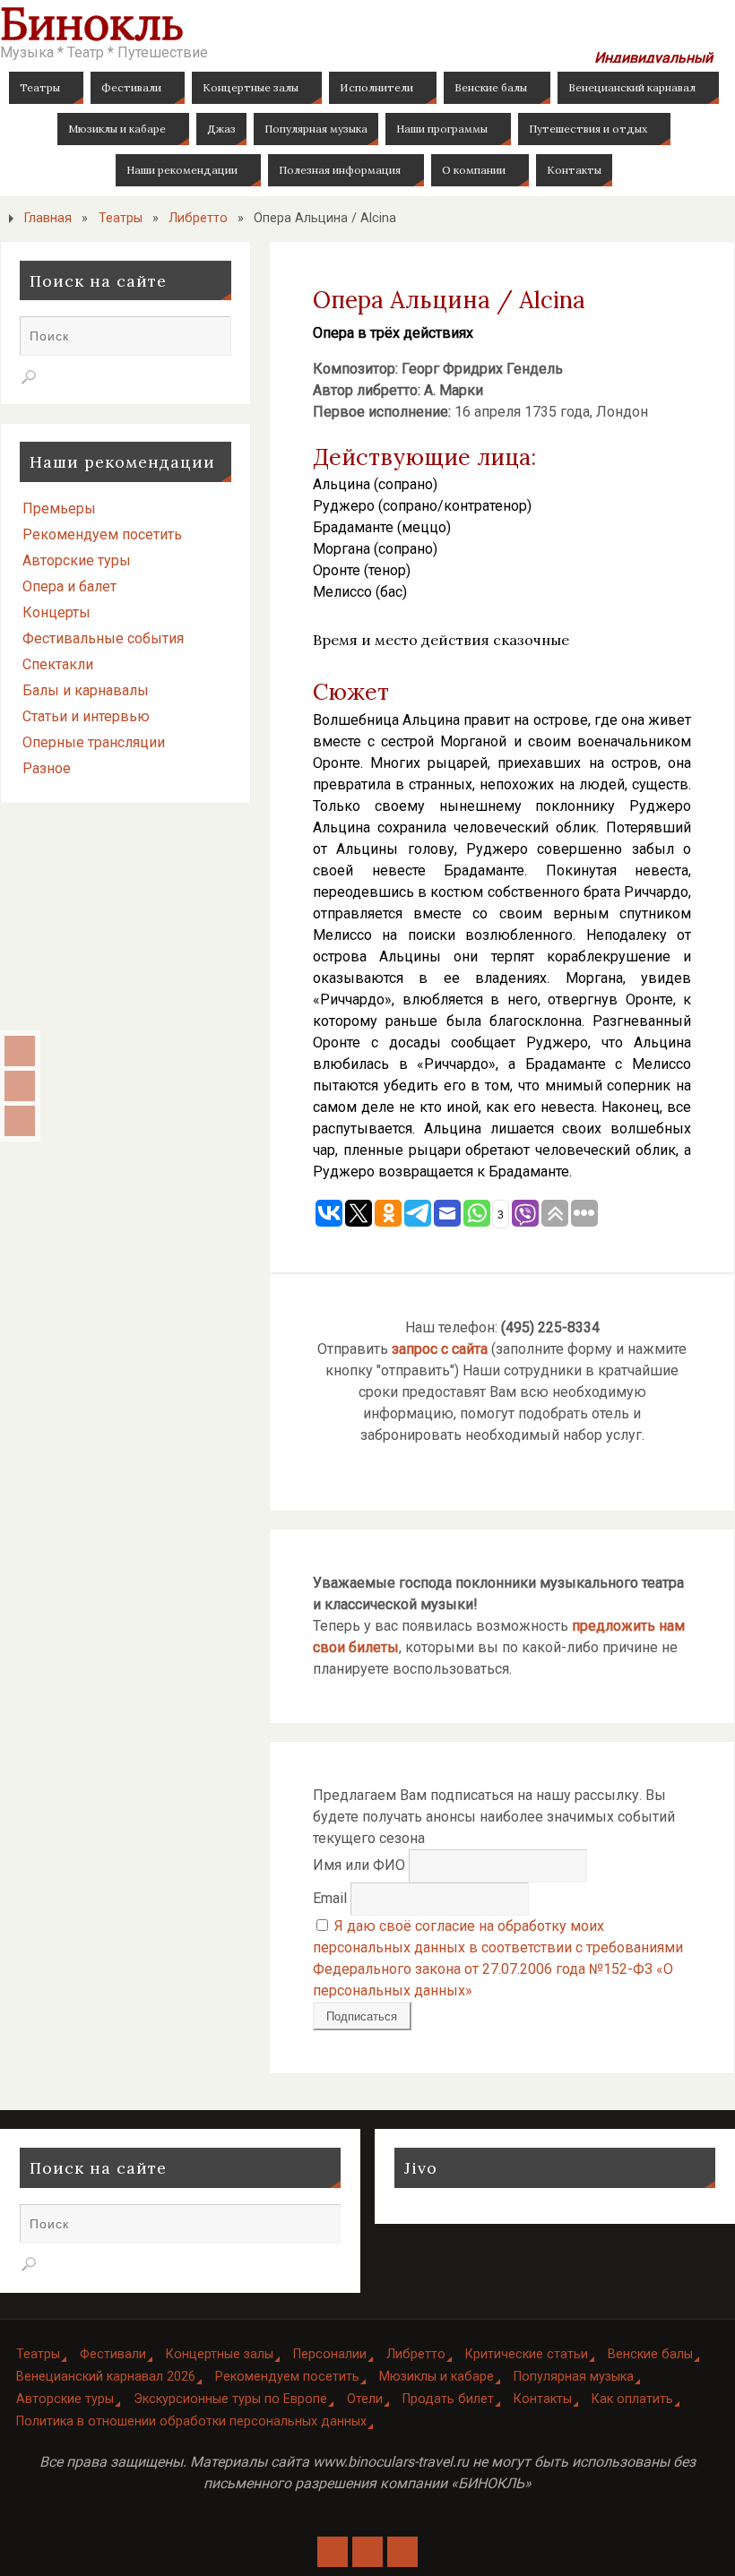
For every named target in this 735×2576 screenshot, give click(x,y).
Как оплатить (632, 2399)
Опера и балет (69, 586)
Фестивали (113, 2354)
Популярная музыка (574, 2377)
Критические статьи (527, 2354)
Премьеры (59, 508)
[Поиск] (29, 377)
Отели (365, 2399)
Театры (121, 218)
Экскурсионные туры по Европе (230, 2399)
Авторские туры (77, 560)
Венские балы (650, 2354)
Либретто (198, 218)
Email (330, 1898)
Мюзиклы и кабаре (437, 2377)
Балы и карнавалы (86, 690)
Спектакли (58, 664)
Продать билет (448, 2399)
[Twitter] (20, 1121)
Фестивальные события (103, 638)
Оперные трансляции (94, 742)
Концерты (56, 612)
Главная (48, 218)
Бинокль (92, 23)
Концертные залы (220, 2354)
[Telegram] (20, 1086)
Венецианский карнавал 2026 (106, 2377)
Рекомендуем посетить (102, 534)
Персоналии (330, 2354)
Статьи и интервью (86, 716)
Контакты (543, 2399)
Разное (47, 768)
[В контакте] (20, 1051)
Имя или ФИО (359, 1865)
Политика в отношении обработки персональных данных (191, 2421)
